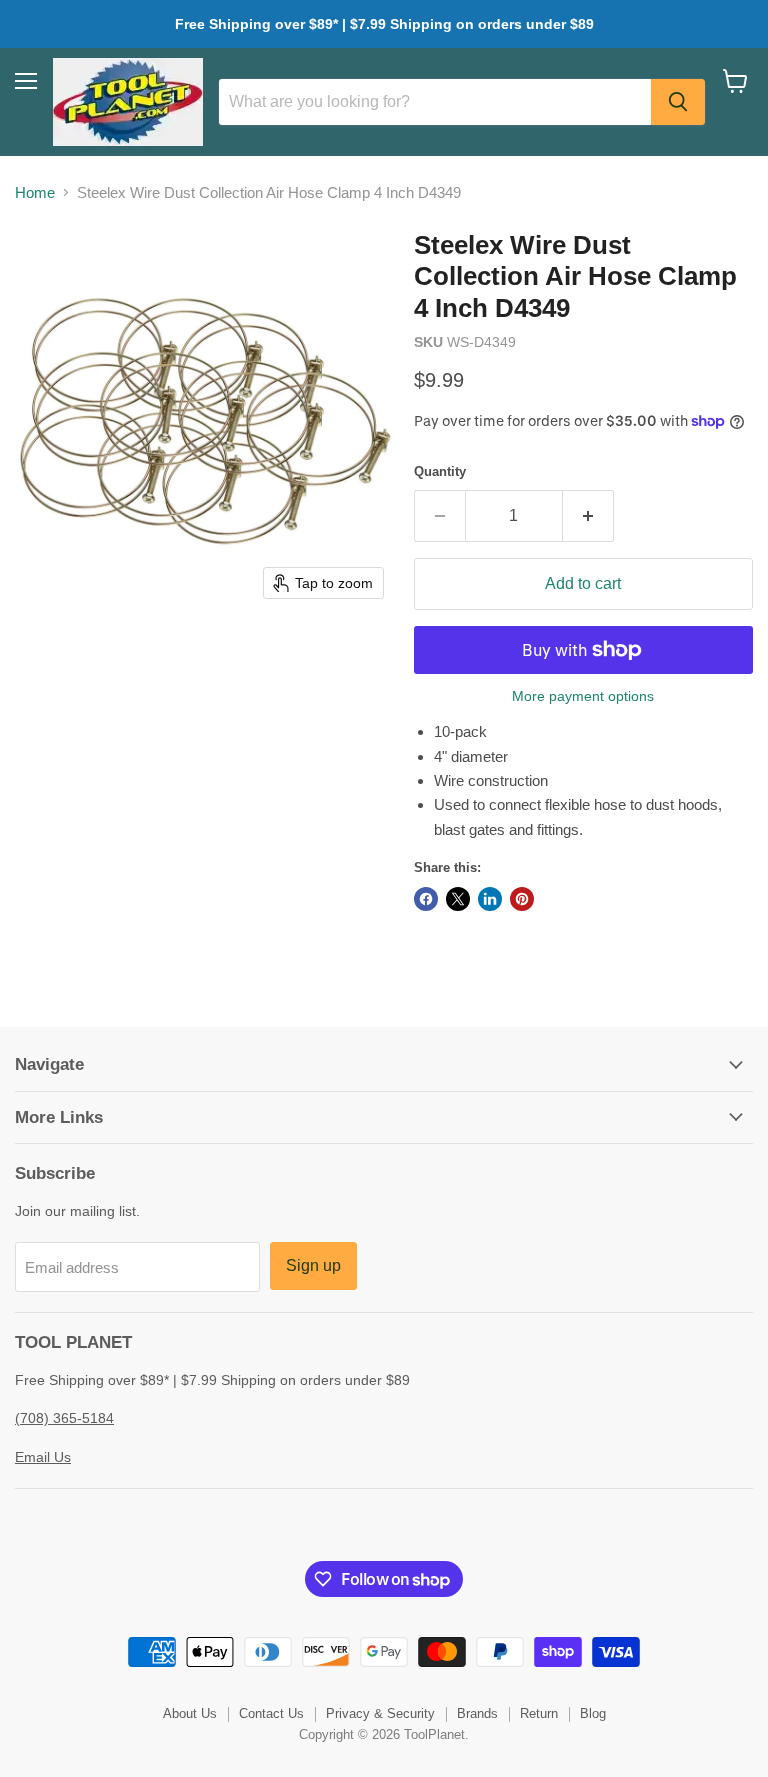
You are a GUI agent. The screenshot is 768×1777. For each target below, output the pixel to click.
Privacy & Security (380, 1713)
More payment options (583, 696)
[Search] (678, 102)
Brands (477, 1713)
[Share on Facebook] (426, 899)
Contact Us (271, 1713)
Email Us (43, 1457)
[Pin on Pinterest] (522, 899)
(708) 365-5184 (64, 1418)
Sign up (313, 1265)
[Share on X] (458, 899)
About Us (190, 1713)
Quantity (440, 471)
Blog (593, 1713)
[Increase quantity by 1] (588, 516)
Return (539, 1713)
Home (35, 192)
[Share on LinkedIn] (490, 899)
